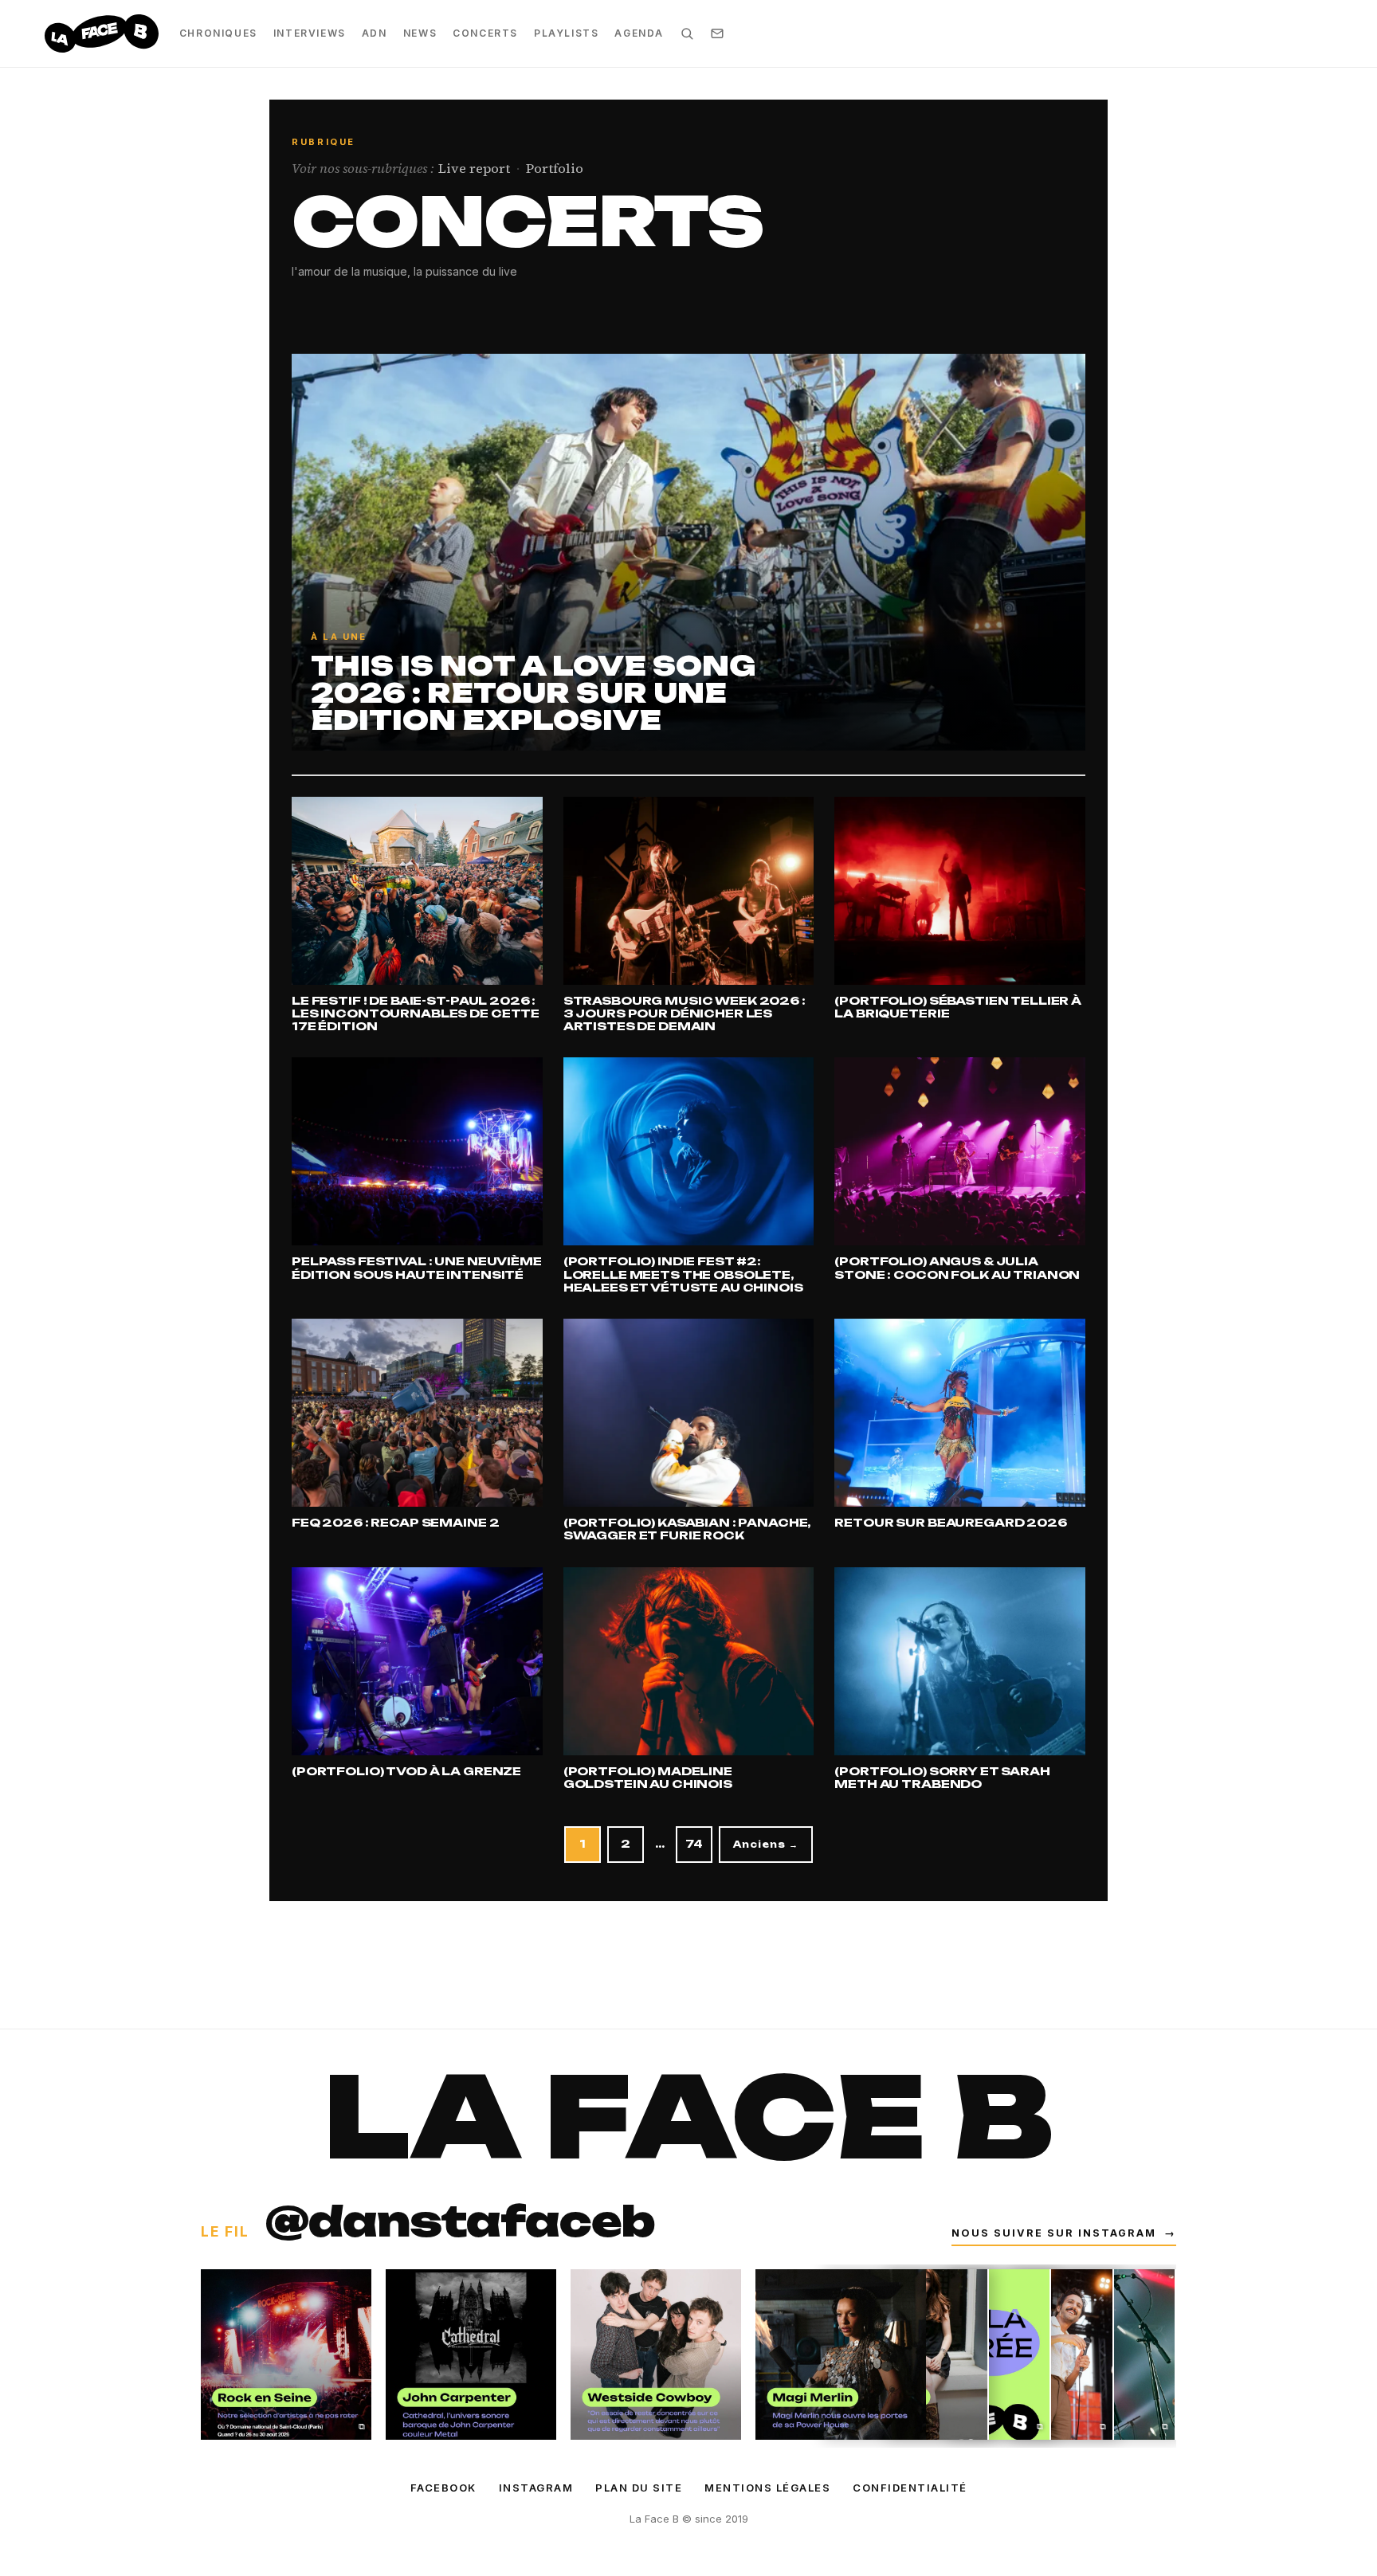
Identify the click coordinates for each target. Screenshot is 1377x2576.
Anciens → (766, 1845)
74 (694, 1844)
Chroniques (218, 33)
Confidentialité (910, 2488)
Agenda (639, 33)
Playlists (566, 33)
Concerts (485, 33)
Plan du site (639, 2488)
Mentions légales (767, 2488)
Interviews (310, 33)
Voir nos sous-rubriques (363, 169)
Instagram (536, 2488)
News (420, 33)
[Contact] (717, 33)
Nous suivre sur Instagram (1064, 2233)
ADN (375, 33)
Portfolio (555, 169)
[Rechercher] (687, 33)
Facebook (443, 2488)
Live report (474, 169)
